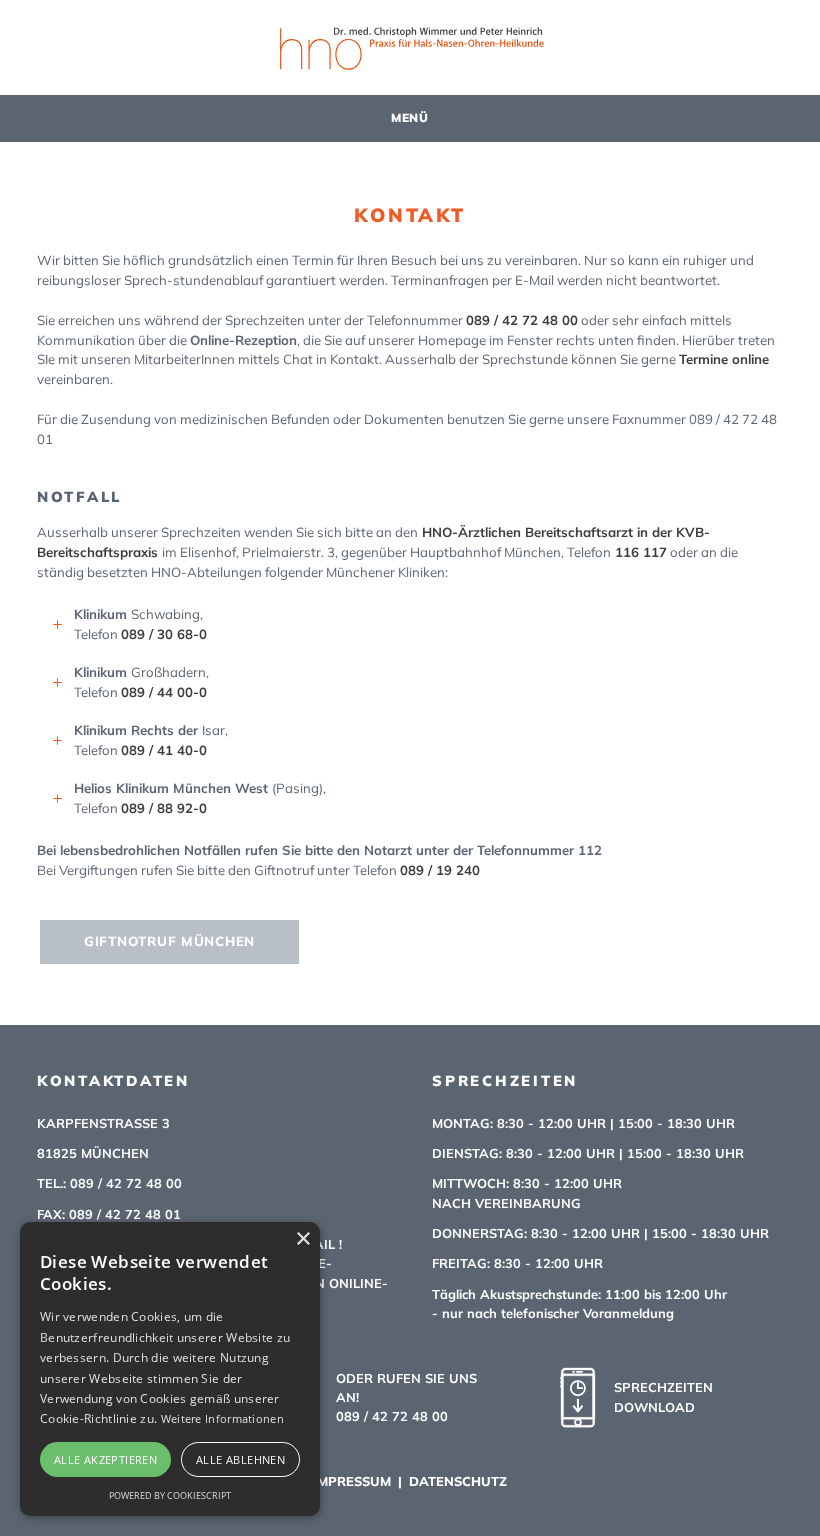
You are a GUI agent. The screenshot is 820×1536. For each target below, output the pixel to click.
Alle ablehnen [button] (240, 1459)
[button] (410, 118)
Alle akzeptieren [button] (105, 1459)
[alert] (170, 1369)
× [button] (302, 1239)
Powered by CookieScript (170, 1495)
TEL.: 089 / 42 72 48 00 (109, 1183)
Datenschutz (458, 1481)
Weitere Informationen (222, 1418)
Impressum (352, 1481)
